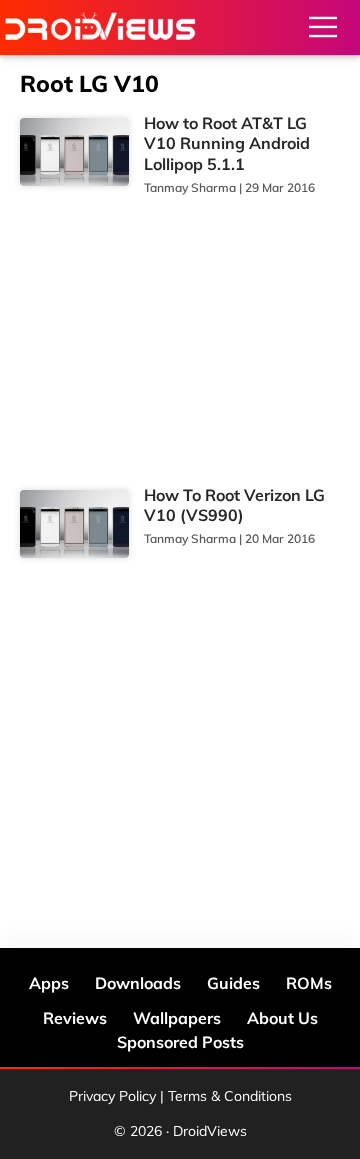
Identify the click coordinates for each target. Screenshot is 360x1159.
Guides (233, 983)
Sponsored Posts (180, 1042)
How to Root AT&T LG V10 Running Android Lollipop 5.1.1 (227, 144)
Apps (49, 983)
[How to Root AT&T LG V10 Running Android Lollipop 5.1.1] (74, 152)
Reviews (75, 1018)
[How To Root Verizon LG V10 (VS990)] (74, 524)
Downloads (138, 983)
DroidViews (100, 27)
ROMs (309, 983)
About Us (282, 1018)
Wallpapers (177, 1018)
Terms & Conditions (230, 1096)
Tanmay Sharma (190, 187)
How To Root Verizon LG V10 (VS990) (234, 505)
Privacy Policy (112, 1096)
